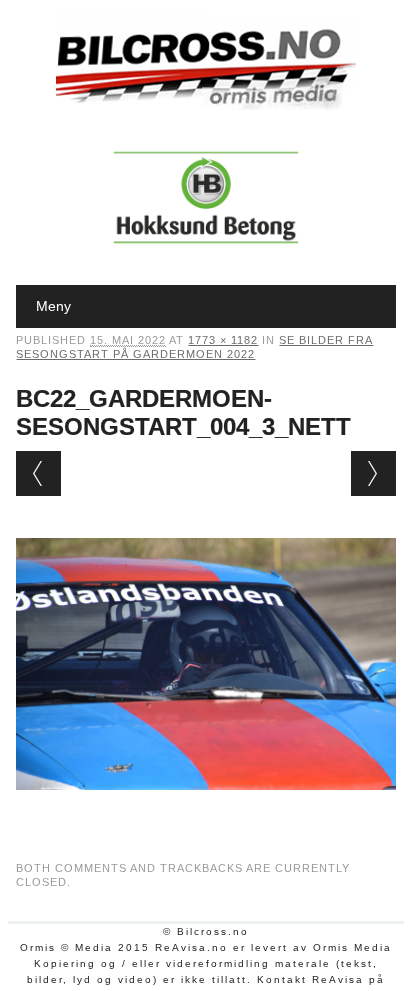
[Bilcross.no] (206, 105)
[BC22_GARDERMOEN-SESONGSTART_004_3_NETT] (205, 809)
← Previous (38, 473)
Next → (373, 473)
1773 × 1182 (223, 340)
